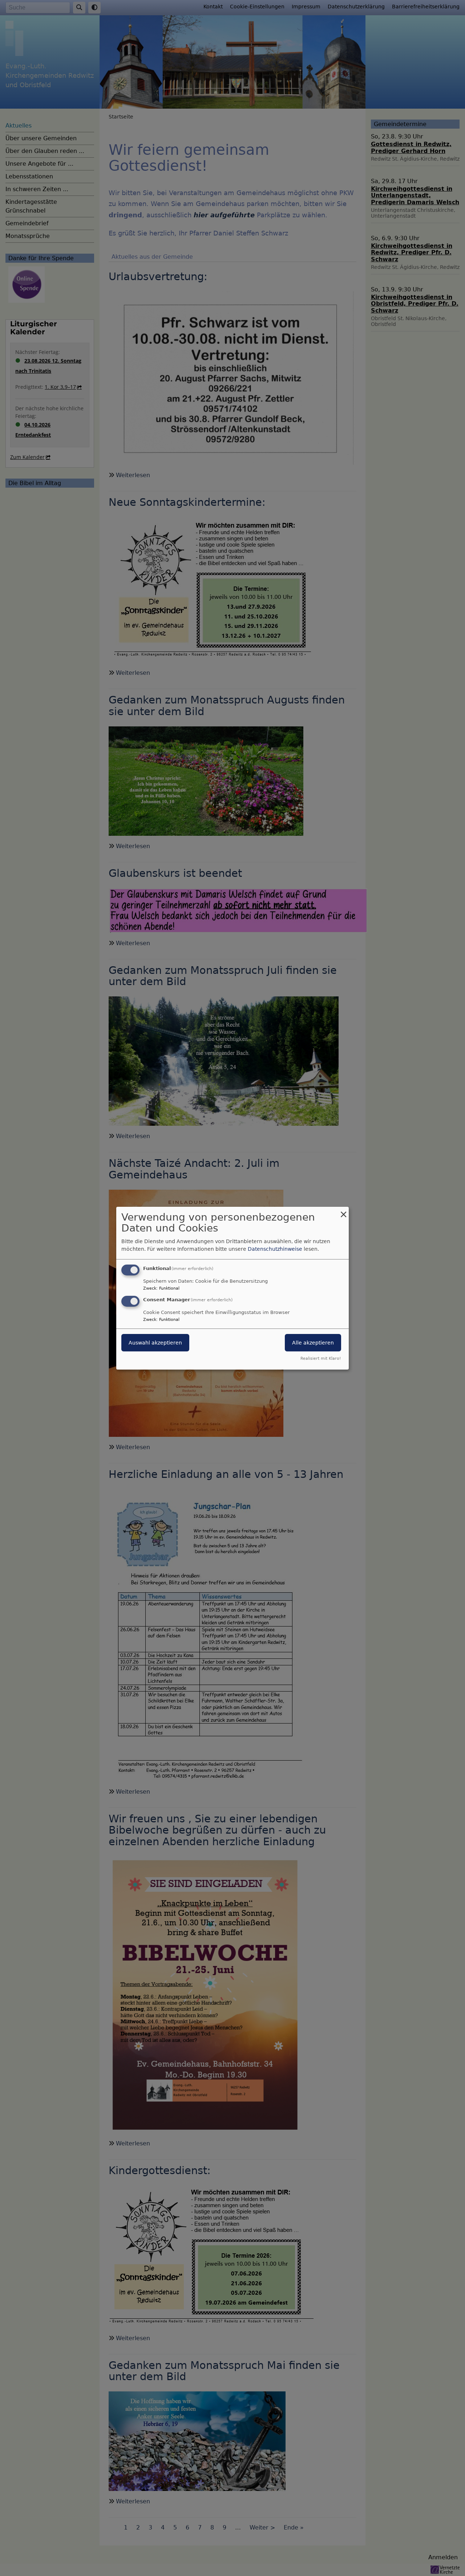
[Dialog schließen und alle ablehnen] (343, 1211)
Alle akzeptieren (313, 1343)
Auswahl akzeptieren (155, 1343)
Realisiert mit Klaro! (321, 1358)
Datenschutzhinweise (275, 1249)
